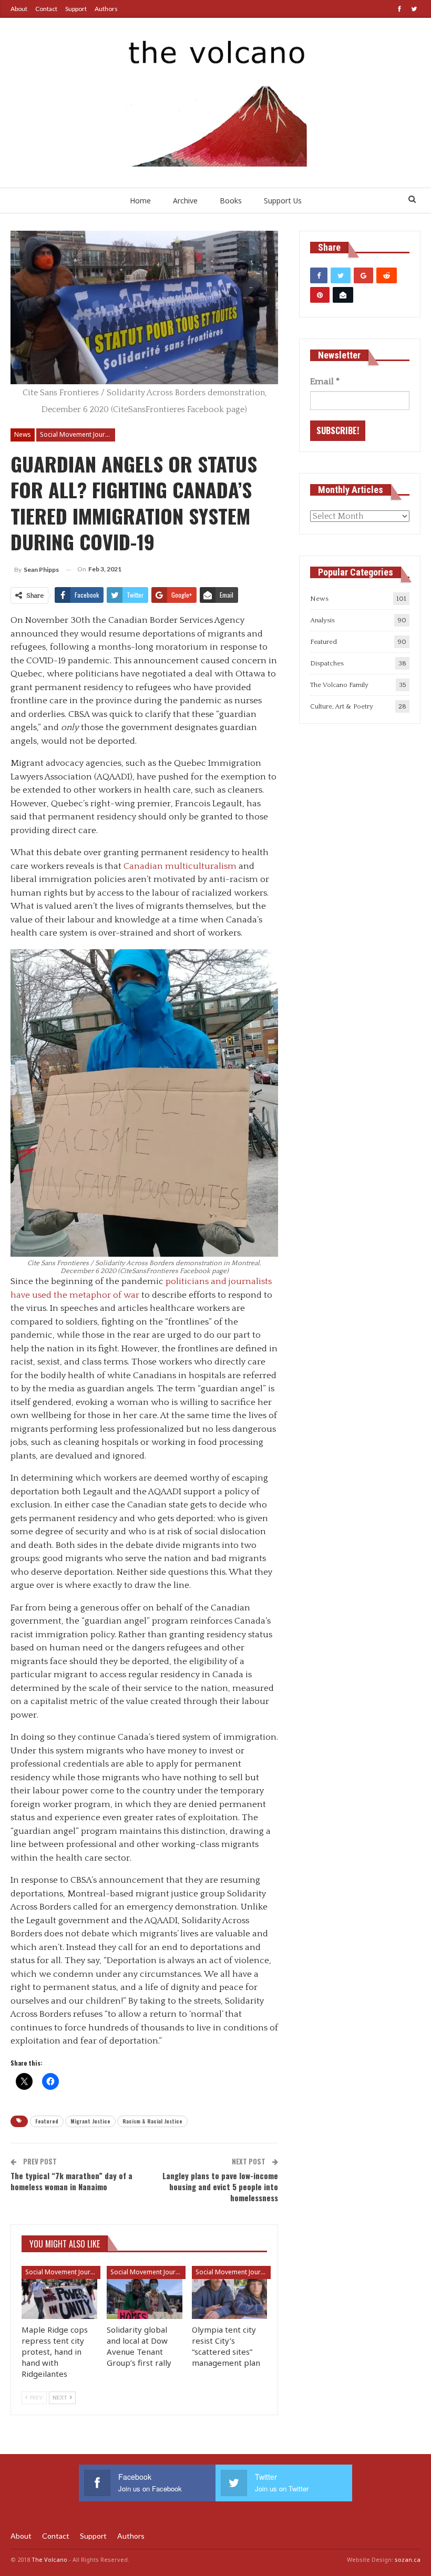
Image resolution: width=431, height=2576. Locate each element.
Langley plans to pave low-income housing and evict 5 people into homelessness (220, 2187)
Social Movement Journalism (78, 434)
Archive (185, 201)
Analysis (322, 620)
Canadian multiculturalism (180, 866)
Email (325, 382)
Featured (47, 2121)
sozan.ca (408, 2559)
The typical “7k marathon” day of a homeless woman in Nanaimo (71, 2181)
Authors (106, 9)
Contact (46, 9)
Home (140, 201)
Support (76, 9)
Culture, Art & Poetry (342, 706)
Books (231, 201)
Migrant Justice (90, 2121)
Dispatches (327, 663)
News (23, 434)
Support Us (283, 201)
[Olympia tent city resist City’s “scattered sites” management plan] (230, 2292)
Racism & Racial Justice (152, 2121)
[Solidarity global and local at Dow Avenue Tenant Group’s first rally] (145, 2292)
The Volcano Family (339, 685)
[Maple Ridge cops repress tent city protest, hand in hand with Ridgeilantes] (59, 2292)
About (19, 9)
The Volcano (49, 2559)
